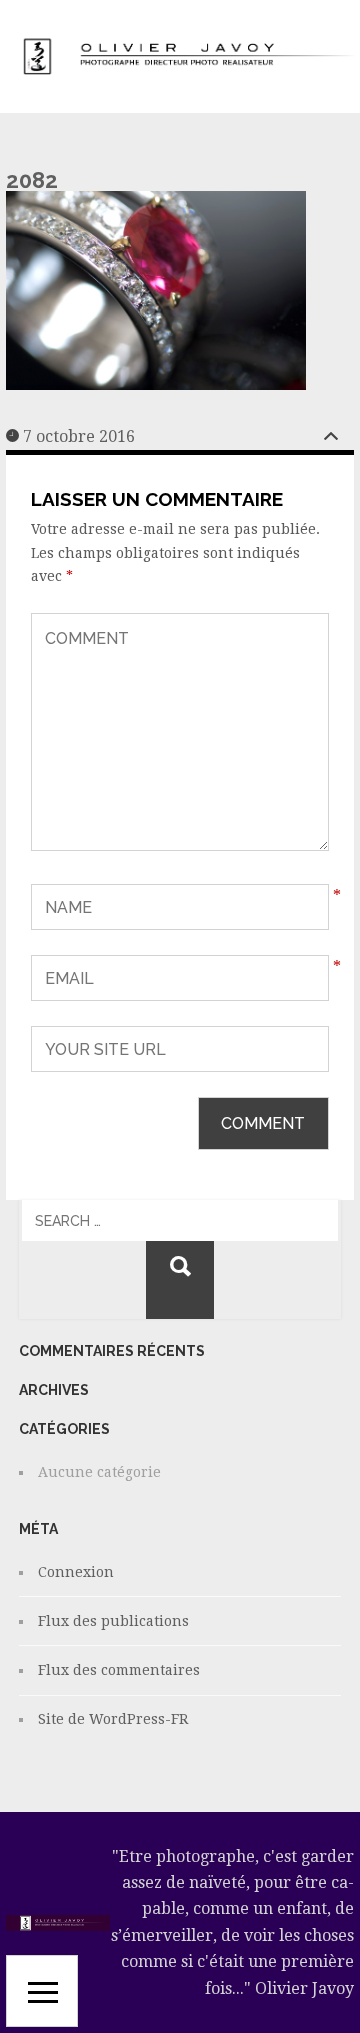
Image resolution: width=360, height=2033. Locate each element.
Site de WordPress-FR (113, 1719)
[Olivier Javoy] (180, 57)
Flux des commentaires (119, 1670)
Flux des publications (113, 1621)
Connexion (76, 1572)
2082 (32, 180)
